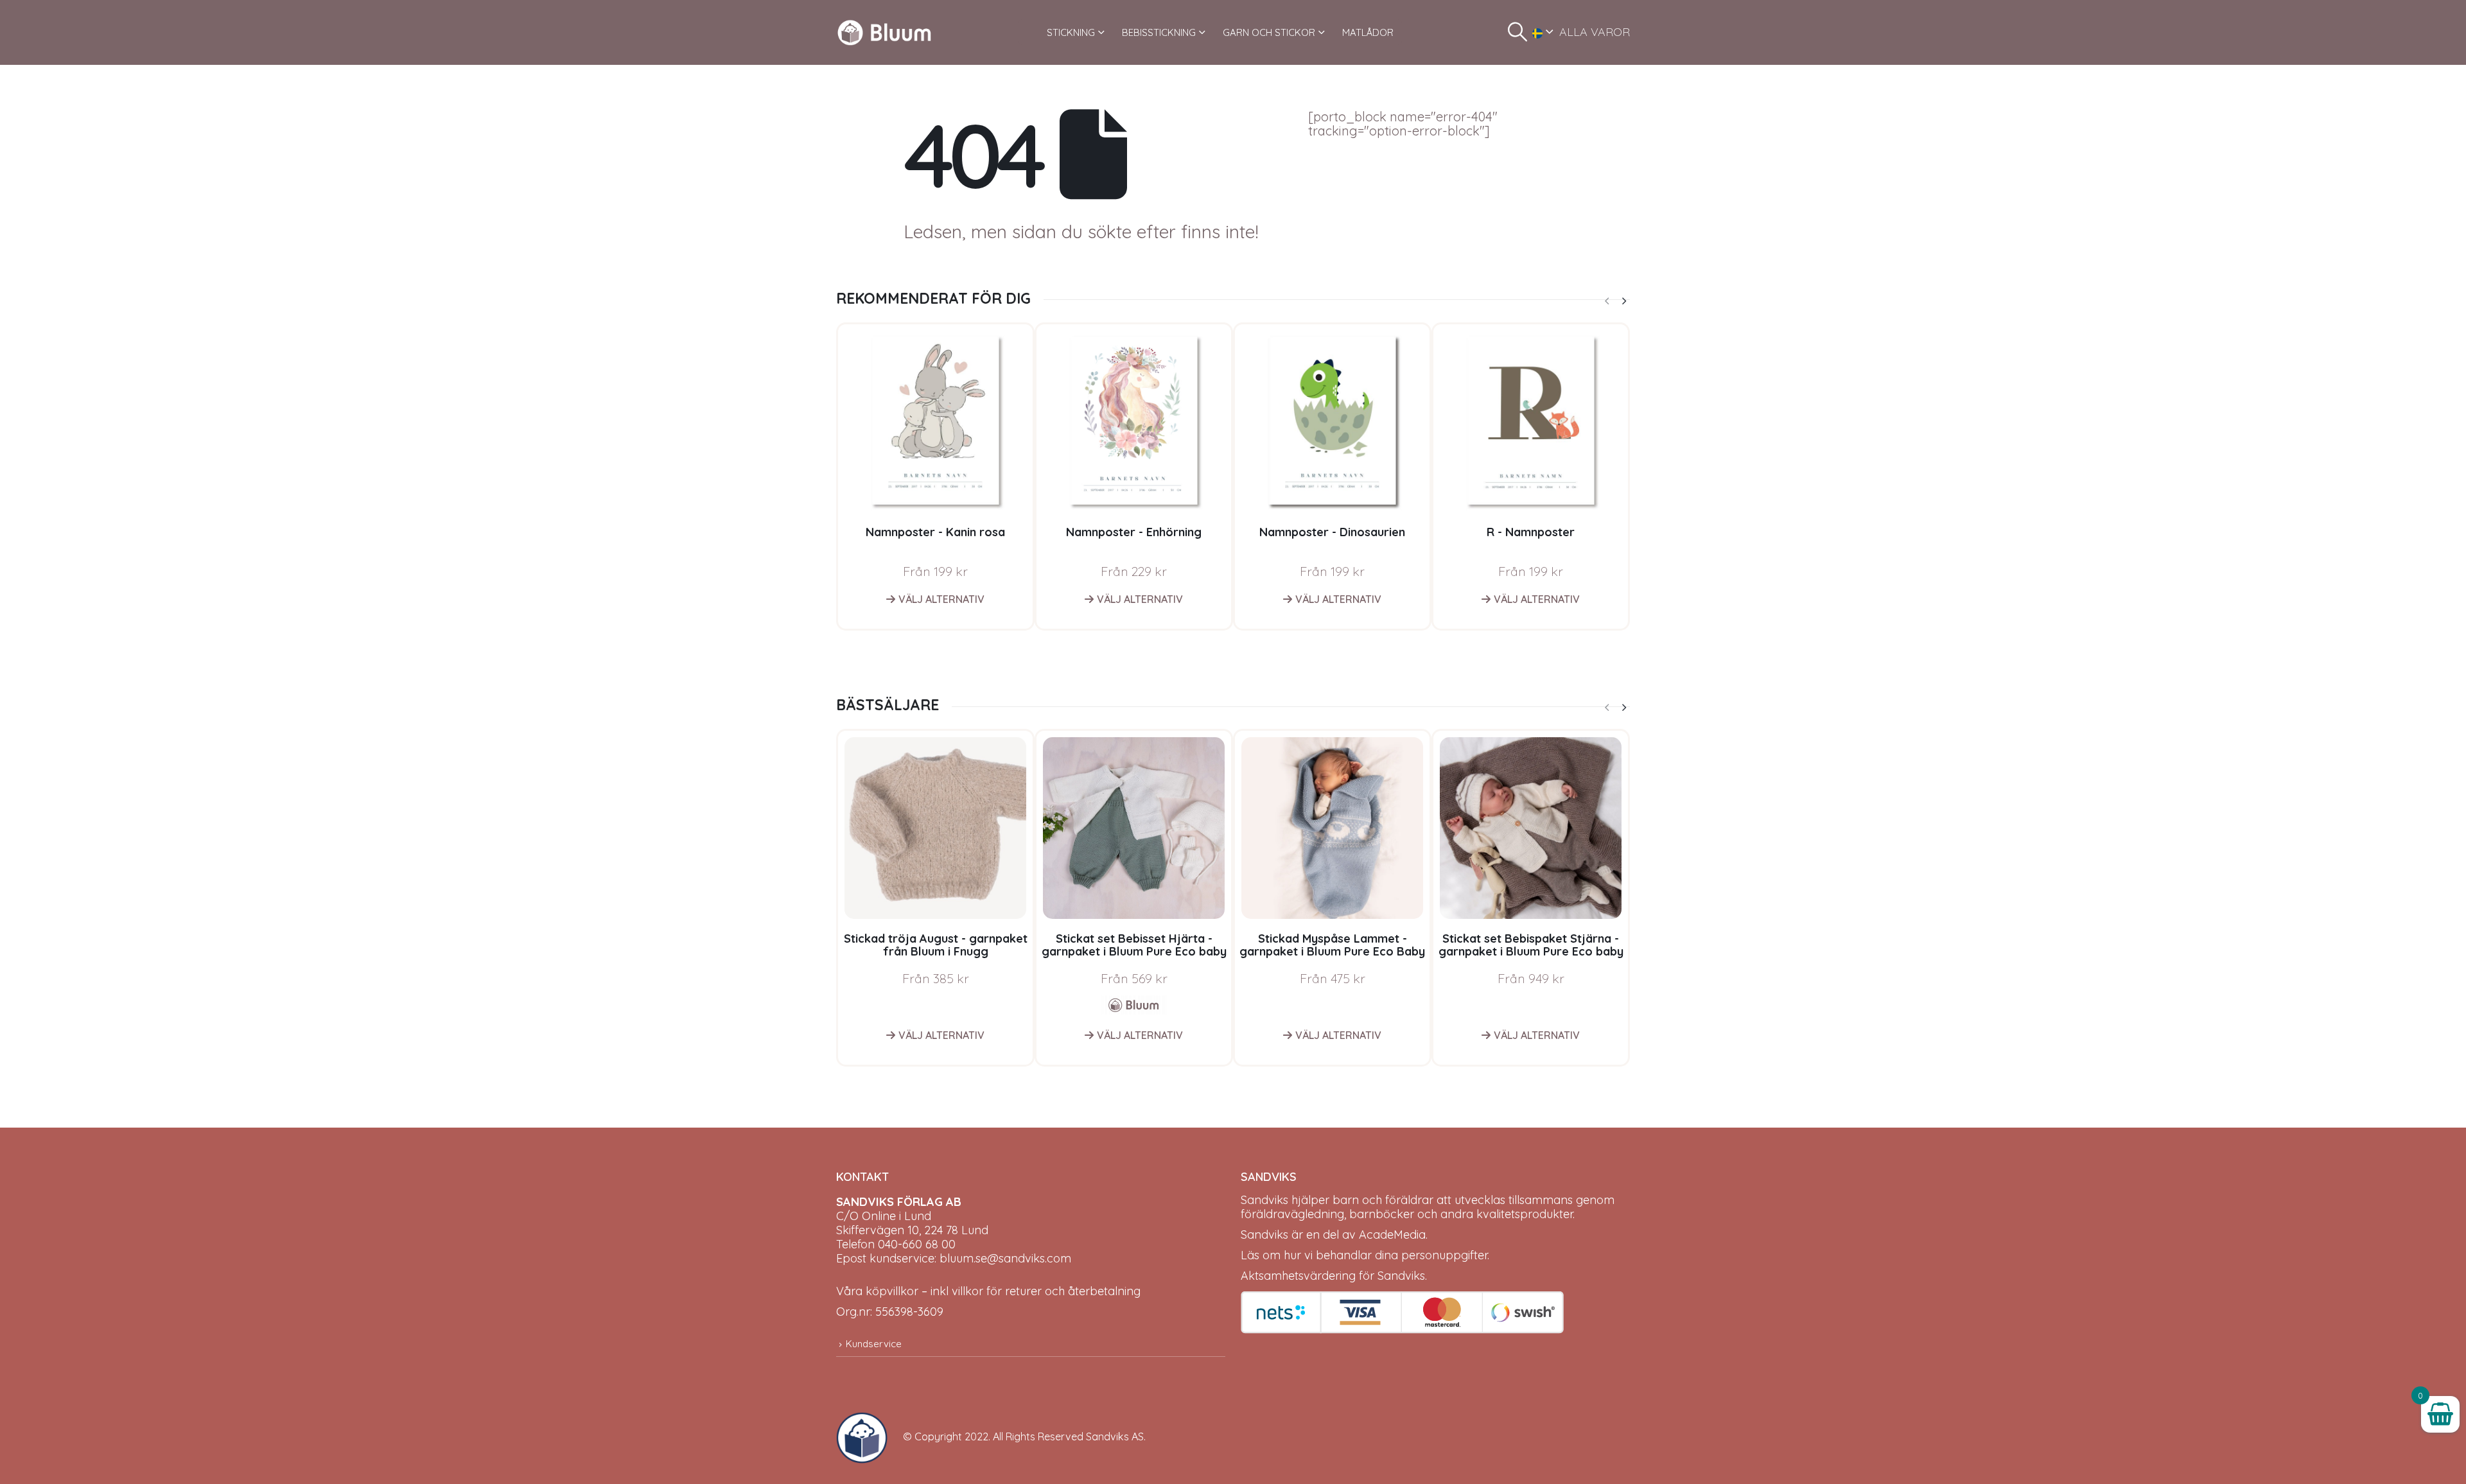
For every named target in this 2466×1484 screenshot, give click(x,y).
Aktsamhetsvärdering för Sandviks (1333, 1276)
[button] (1517, 32)
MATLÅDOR (1368, 32)
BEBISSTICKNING (1159, 32)
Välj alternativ (941, 599)
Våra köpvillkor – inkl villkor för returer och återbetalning (988, 1291)
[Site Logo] (884, 32)
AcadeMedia (1392, 1235)
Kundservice (874, 1344)
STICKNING (1071, 32)
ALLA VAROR (1595, 32)
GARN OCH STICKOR (1269, 32)
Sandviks (1264, 1200)
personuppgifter (1444, 1255)
